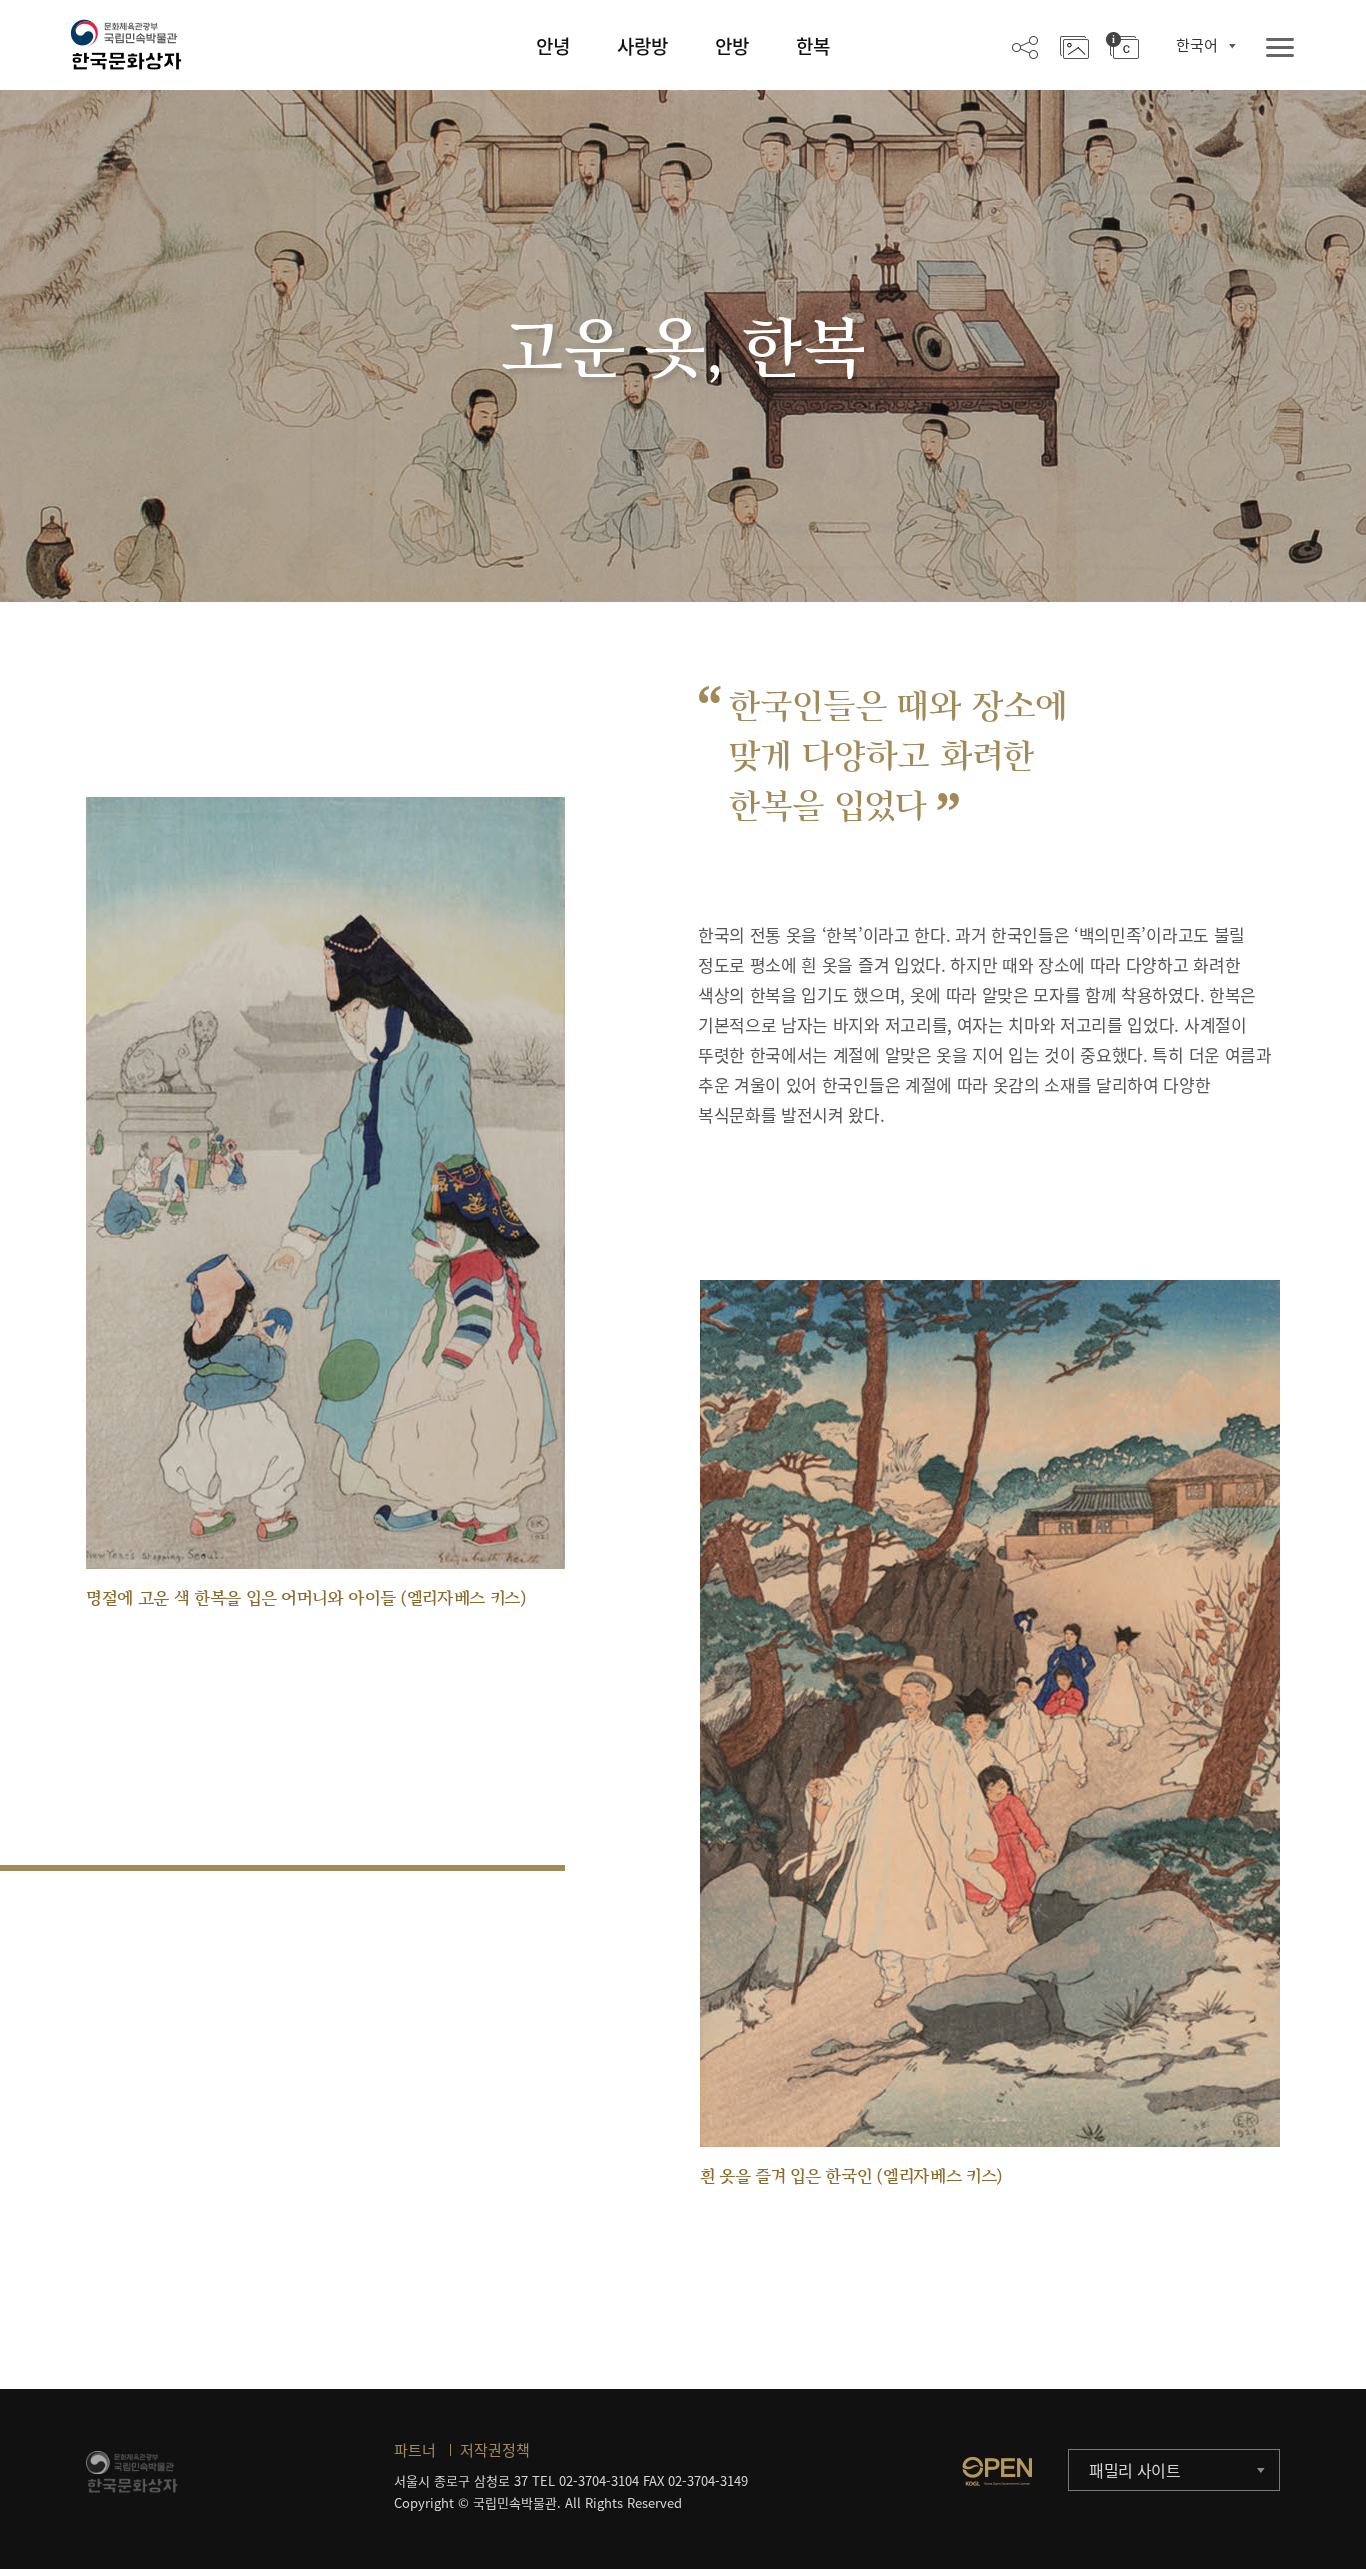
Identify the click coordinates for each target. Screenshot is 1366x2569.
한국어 (1197, 45)
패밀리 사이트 (1135, 2470)
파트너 (415, 2450)
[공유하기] (1025, 46)
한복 (813, 46)
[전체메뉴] (1280, 48)
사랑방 (642, 46)
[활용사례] (1074, 46)
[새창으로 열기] (997, 2471)
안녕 (553, 46)
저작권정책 (495, 2450)
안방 (732, 46)
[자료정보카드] (1122, 46)
